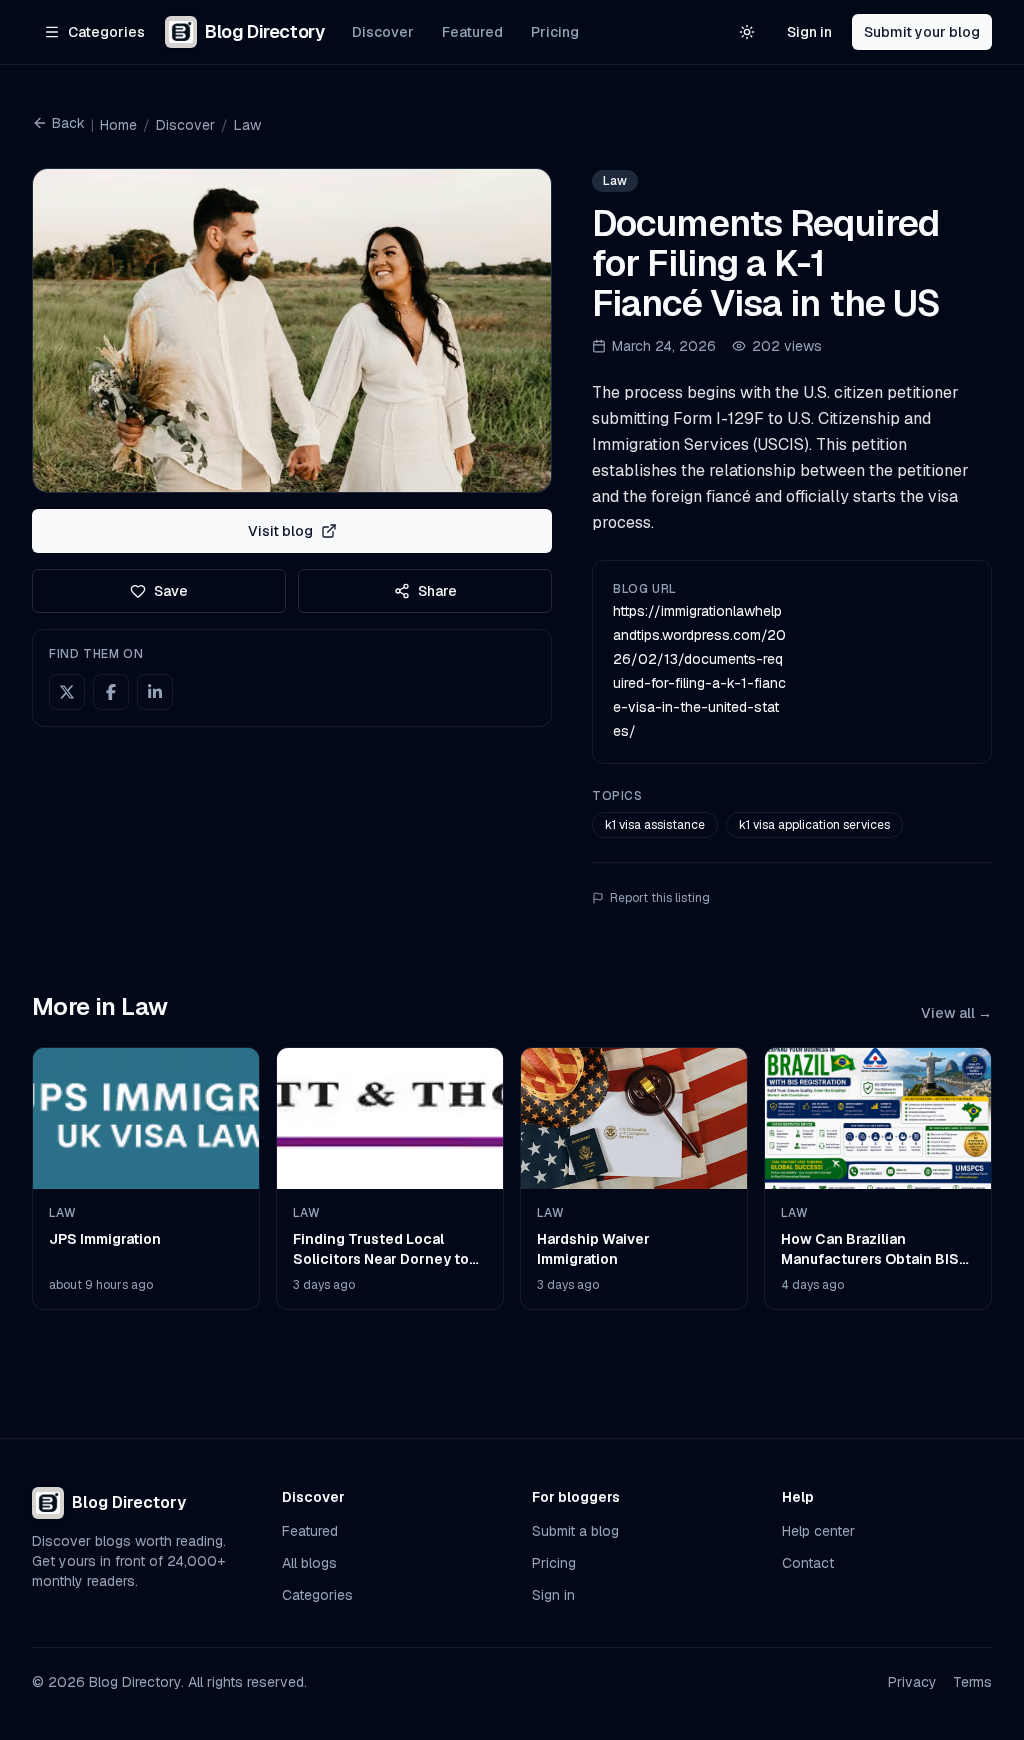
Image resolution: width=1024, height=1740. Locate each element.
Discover (383, 32)
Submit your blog (922, 32)
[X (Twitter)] (67, 692)
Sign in (809, 32)
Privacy (912, 1682)
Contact (808, 1563)
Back (68, 123)
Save (171, 591)
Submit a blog (575, 1531)
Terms (972, 1682)
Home (118, 125)
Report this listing (660, 898)
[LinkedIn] (155, 692)
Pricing (555, 32)
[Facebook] (111, 692)
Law (247, 125)
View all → (956, 1013)
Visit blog (280, 531)
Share (437, 591)
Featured (472, 32)
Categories (317, 1595)
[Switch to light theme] (747, 32)
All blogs (309, 1563)
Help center (818, 1531)
